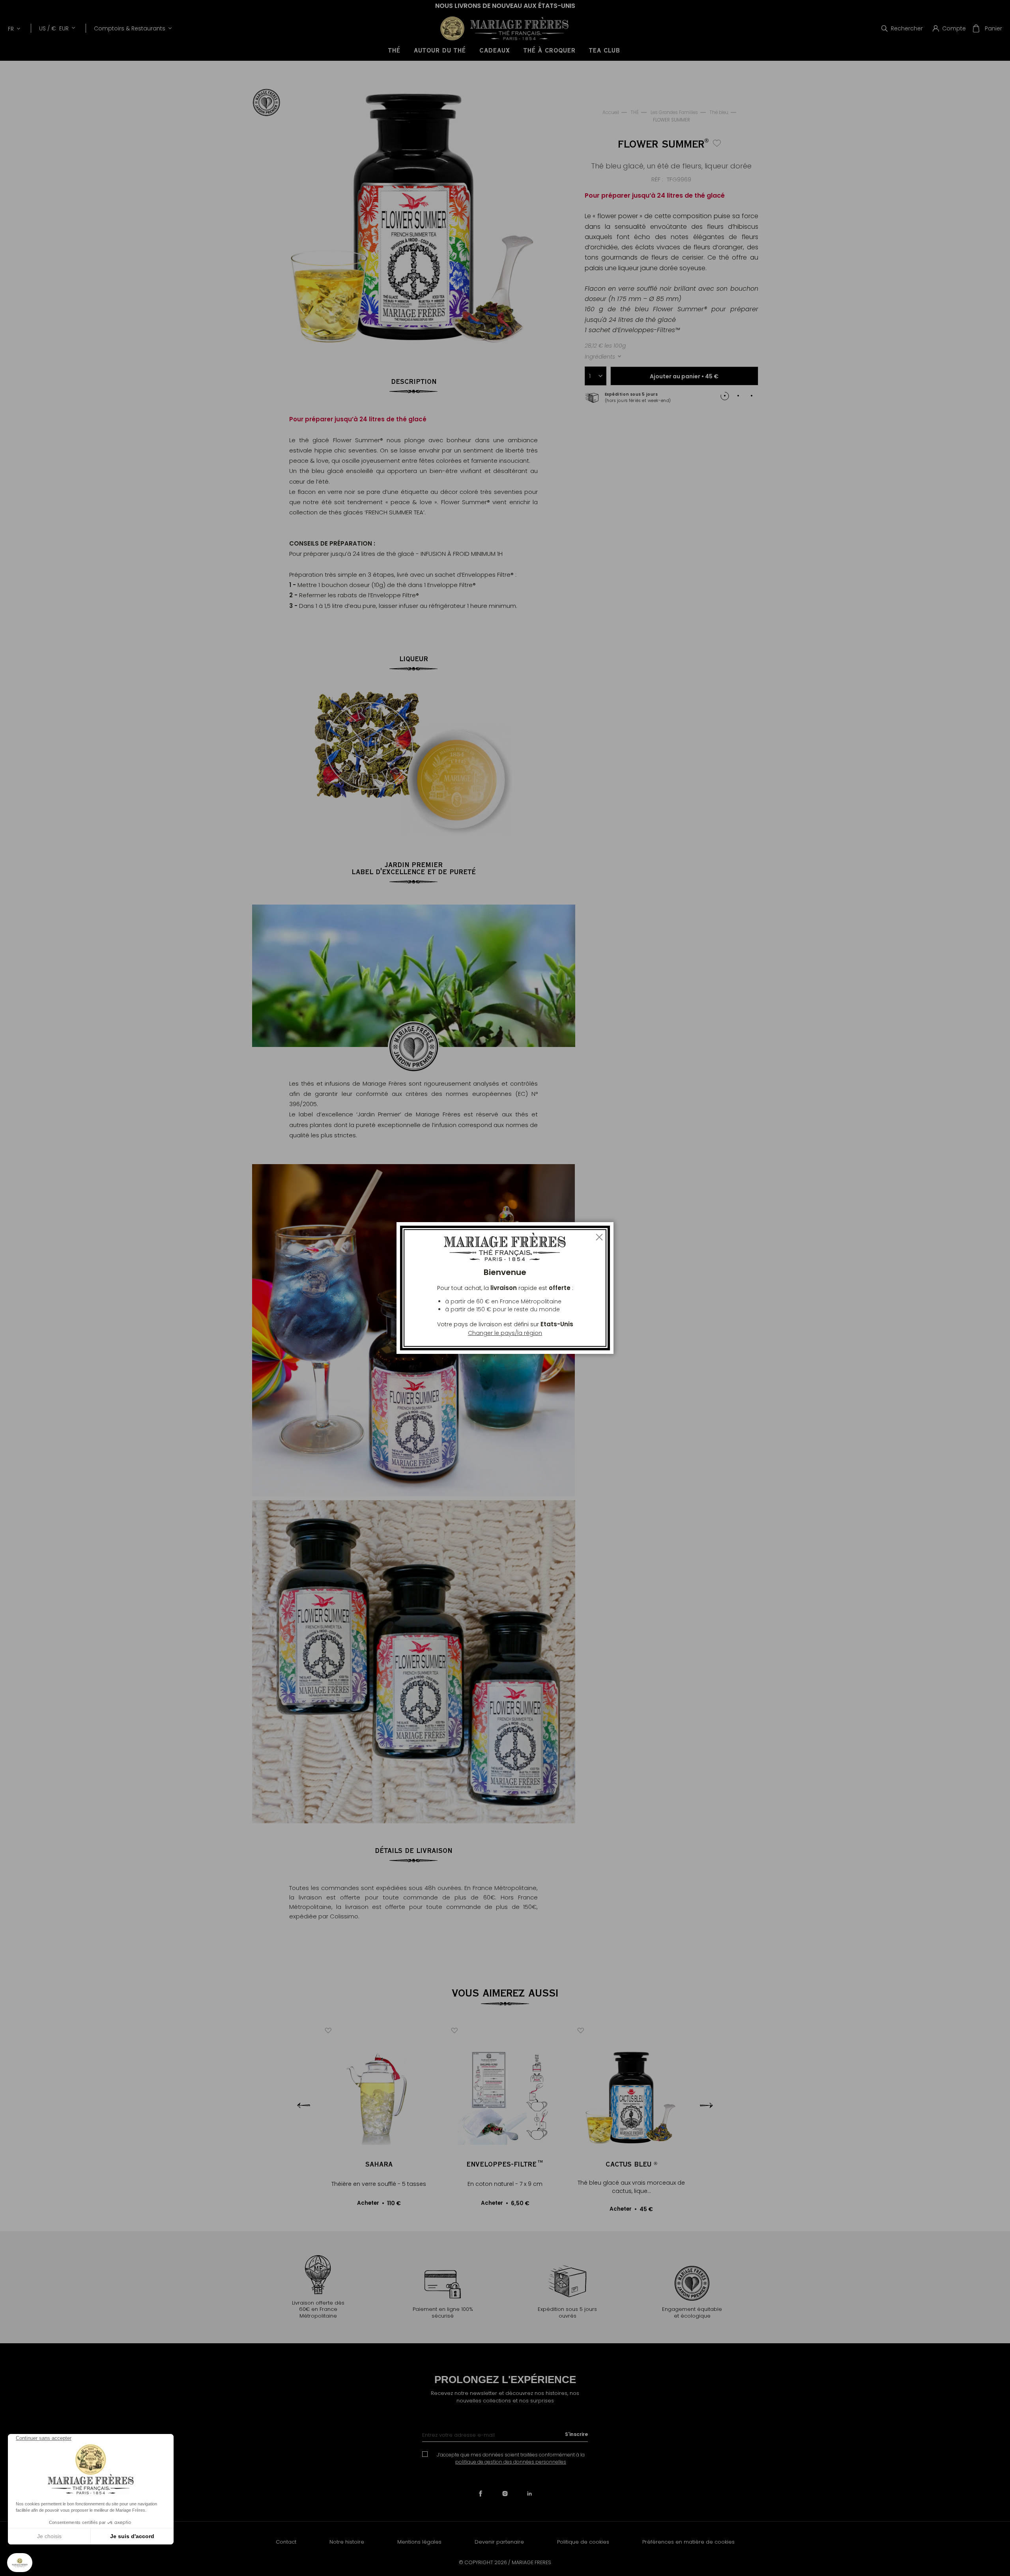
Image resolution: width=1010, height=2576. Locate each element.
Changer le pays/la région (505, 1333)
